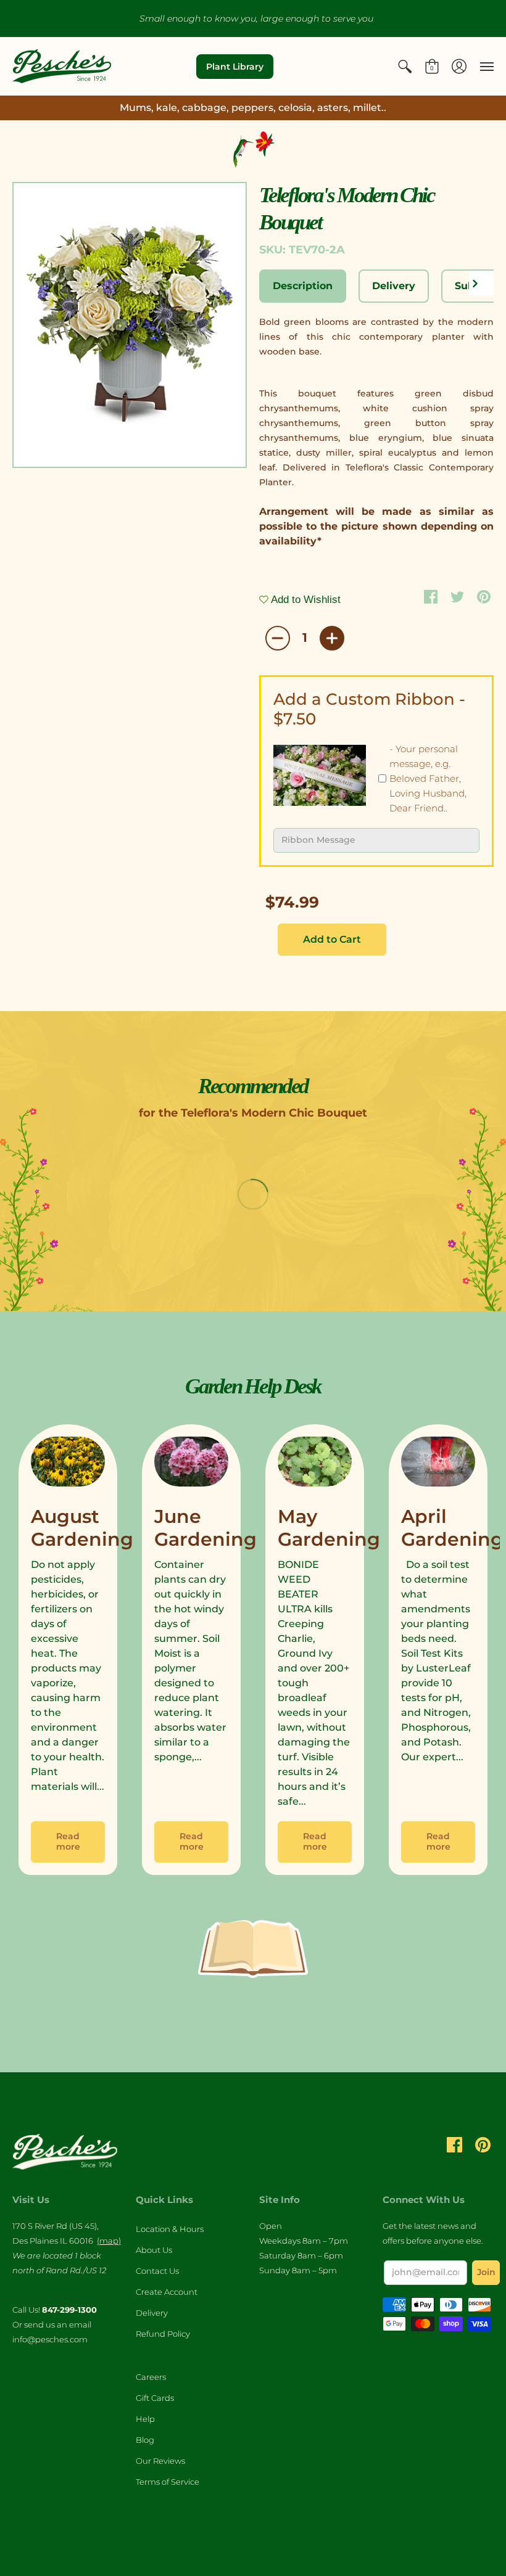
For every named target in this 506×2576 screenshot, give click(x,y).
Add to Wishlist (305, 600)
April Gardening (452, 1528)
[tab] (303, 286)
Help (145, 2419)
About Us (154, 2250)
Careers (151, 2377)
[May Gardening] (315, 1464)
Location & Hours (170, 2229)
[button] (405, 66)
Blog (145, 2440)
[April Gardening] (438, 1464)
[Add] (332, 638)
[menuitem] (405, 66)
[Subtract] (278, 638)
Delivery (152, 2313)
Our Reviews (160, 2461)
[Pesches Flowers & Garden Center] (62, 66)
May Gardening (329, 1528)
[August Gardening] (68, 1464)
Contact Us (157, 2271)
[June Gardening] (191, 1464)
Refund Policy (163, 2334)
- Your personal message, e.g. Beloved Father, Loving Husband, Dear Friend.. (428, 778)
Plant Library (235, 67)
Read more (68, 1842)
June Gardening (205, 1528)
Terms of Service (168, 2482)
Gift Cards (155, 2398)
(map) (109, 2241)
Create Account (167, 2292)
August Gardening (82, 1528)
